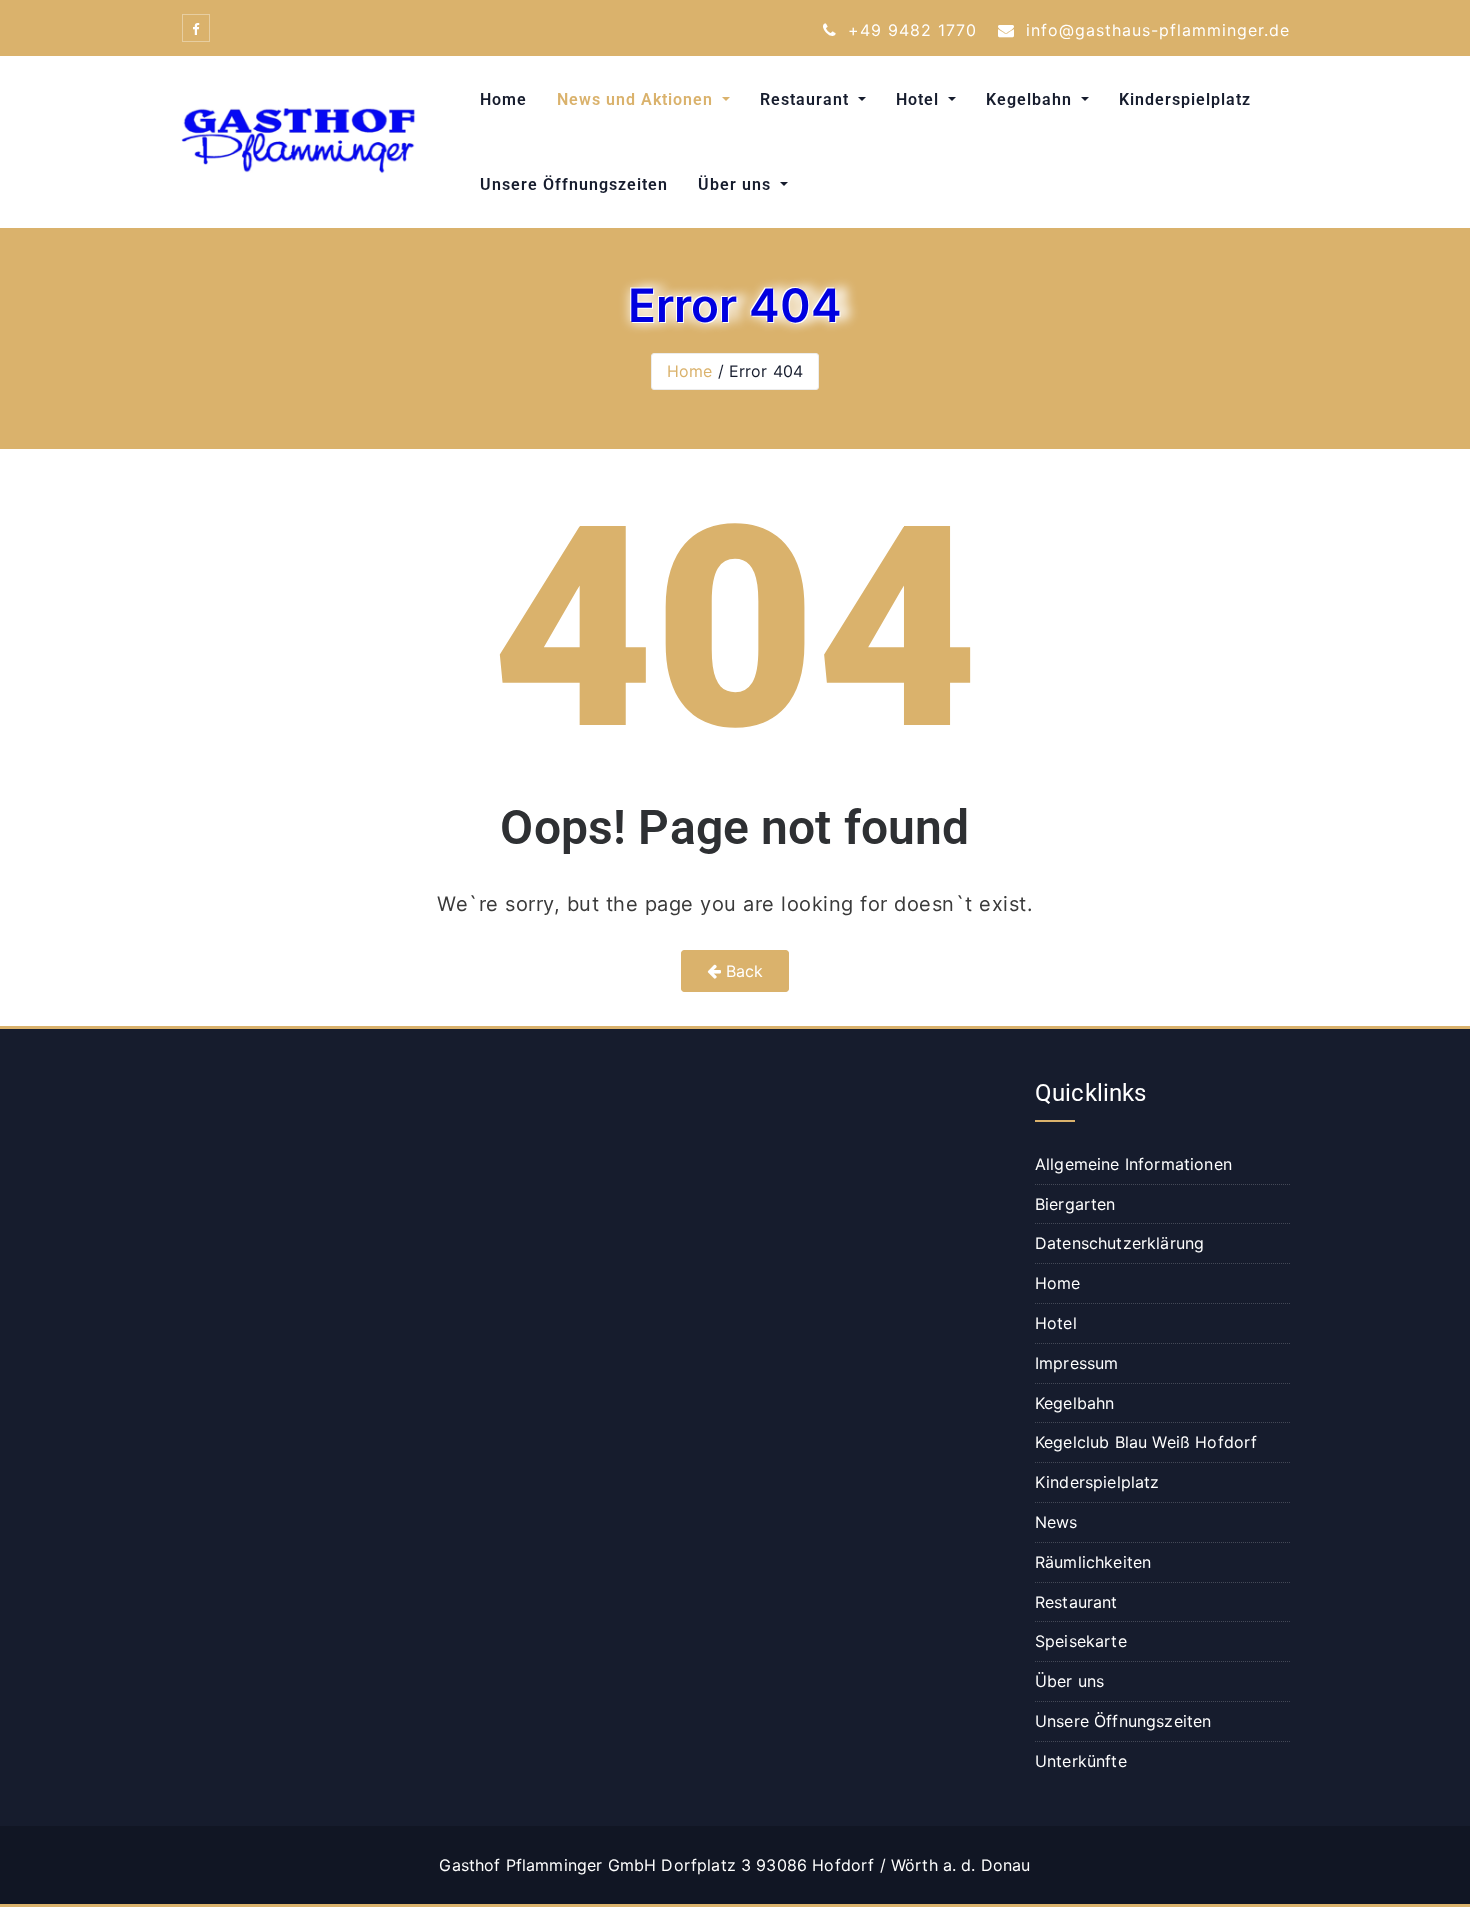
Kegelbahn (1031, 99)
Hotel (920, 99)
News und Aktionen (637, 99)
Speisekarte (1081, 1641)
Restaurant (807, 99)
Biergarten (1075, 1204)
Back (742, 971)
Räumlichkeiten (1093, 1562)
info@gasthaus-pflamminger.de (1155, 30)
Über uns (737, 184)
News (1056, 1522)
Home (503, 99)
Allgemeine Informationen (1133, 1164)
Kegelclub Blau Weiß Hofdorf (1146, 1442)
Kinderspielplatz (1185, 99)
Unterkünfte (1081, 1761)
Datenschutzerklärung (1119, 1243)
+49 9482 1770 (909, 30)
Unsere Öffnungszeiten (574, 184)
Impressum (1076, 1363)
